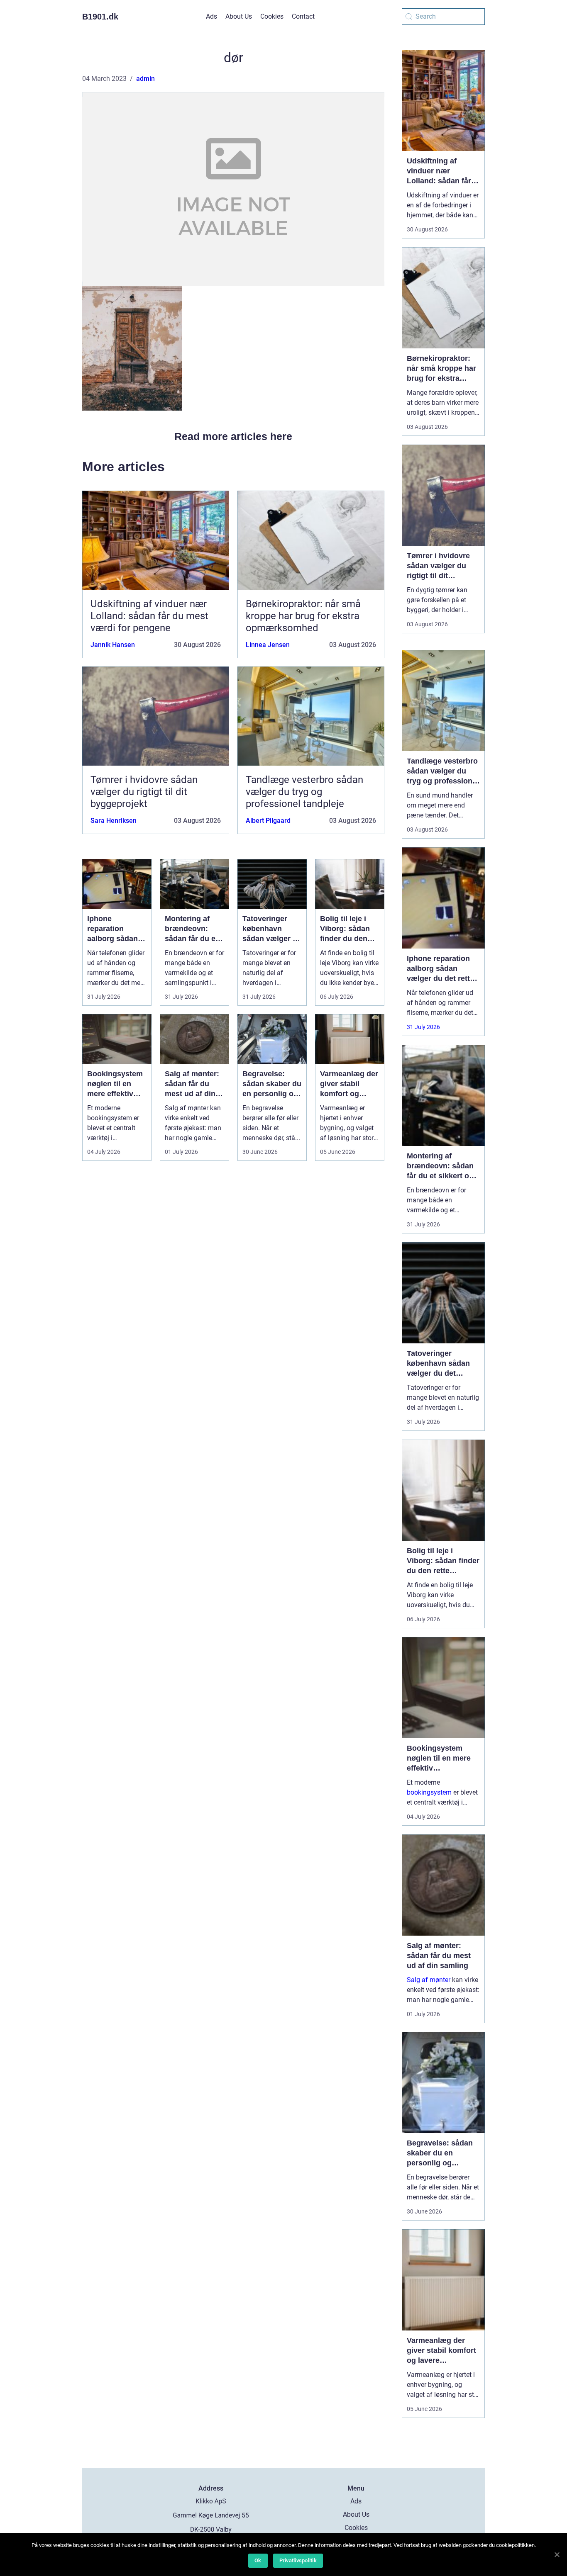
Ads (211, 16)
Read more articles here (233, 436)
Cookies (272, 16)
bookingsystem (429, 1792)
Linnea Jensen (268, 645)
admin (145, 79)
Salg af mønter (429, 1980)
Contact (303, 16)
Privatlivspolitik (298, 2560)
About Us (239, 16)
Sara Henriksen (114, 821)
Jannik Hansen (113, 645)
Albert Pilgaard (268, 821)
